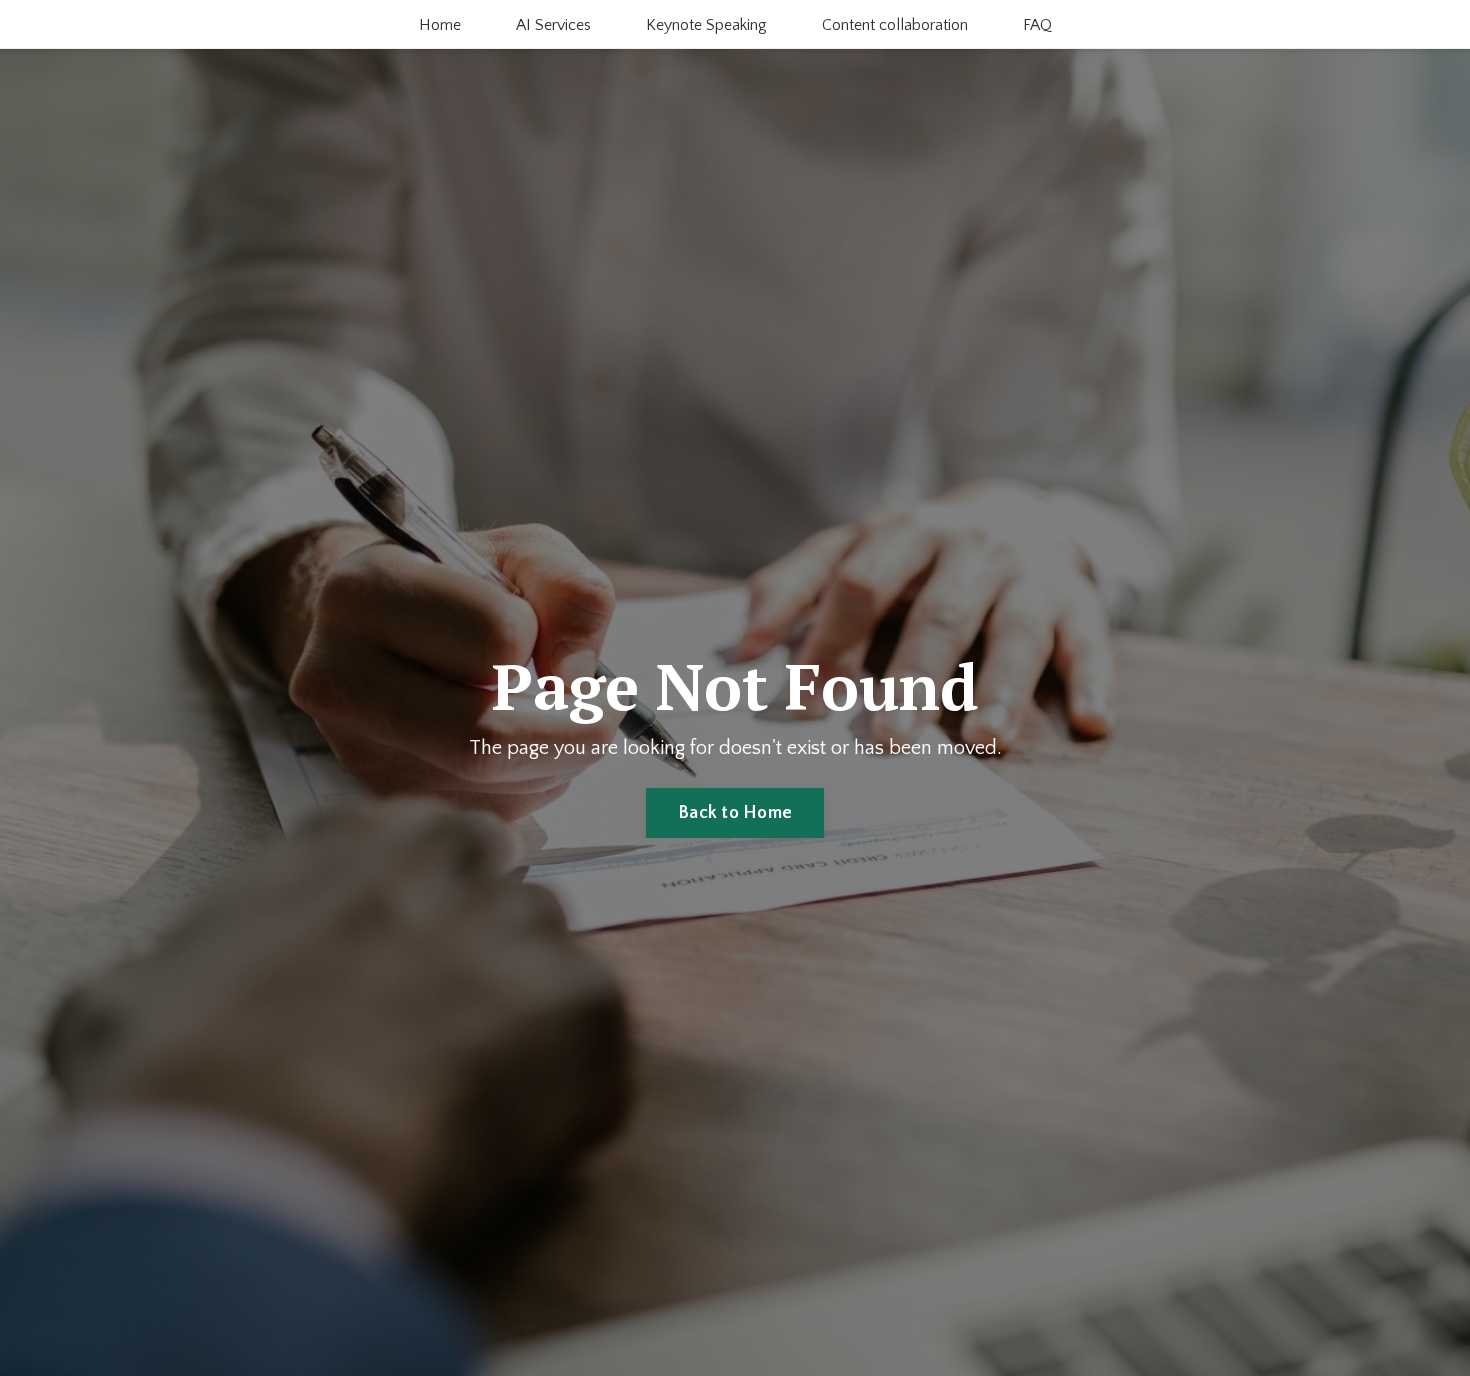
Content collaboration (895, 25)
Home (440, 25)
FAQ (1037, 25)
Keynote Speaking (706, 25)
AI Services (553, 25)
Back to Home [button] (735, 813)
